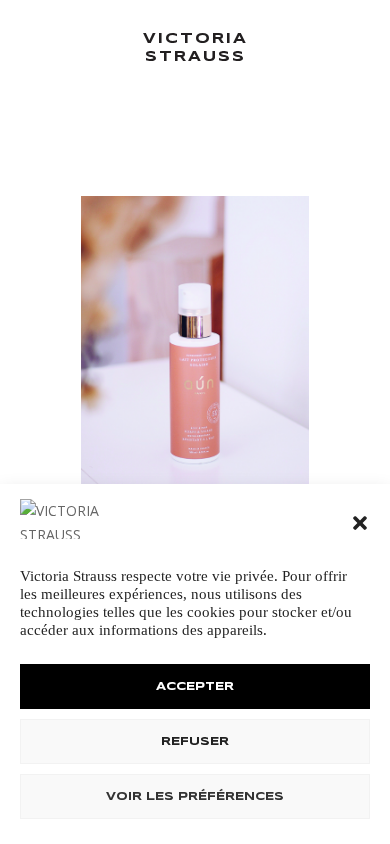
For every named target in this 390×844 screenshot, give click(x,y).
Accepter (195, 687)
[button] (360, 523)
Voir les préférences (195, 797)
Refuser (195, 742)
